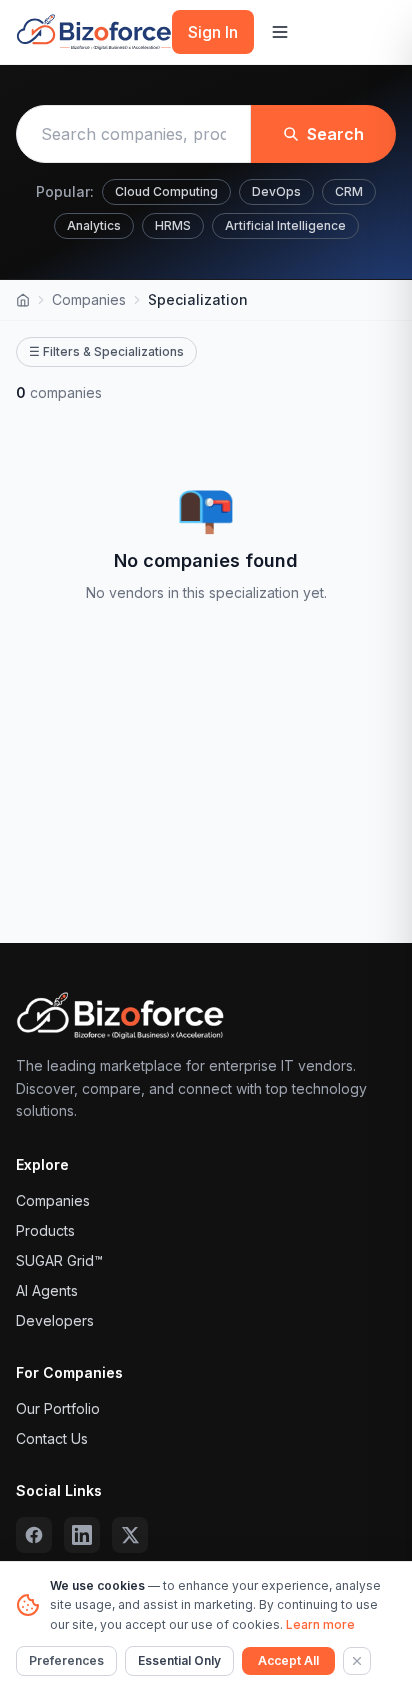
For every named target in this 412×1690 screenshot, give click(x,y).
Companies (89, 299)
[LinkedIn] (82, 1535)
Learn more (320, 1624)
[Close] (357, 1661)
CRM (349, 191)
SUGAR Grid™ (59, 1260)
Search (335, 134)
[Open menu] (280, 32)
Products (45, 1230)
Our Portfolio (58, 1408)
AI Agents (47, 1290)
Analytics (94, 225)
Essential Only (179, 1660)
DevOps (276, 191)
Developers (55, 1320)
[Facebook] (34, 1535)
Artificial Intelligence (285, 225)
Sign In (213, 32)
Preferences (66, 1660)
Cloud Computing (166, 191)
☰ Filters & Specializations (106, 351)
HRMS (173, 225)
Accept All (288, 1660)
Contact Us (52, 1438)
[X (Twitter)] (130, 1535)
